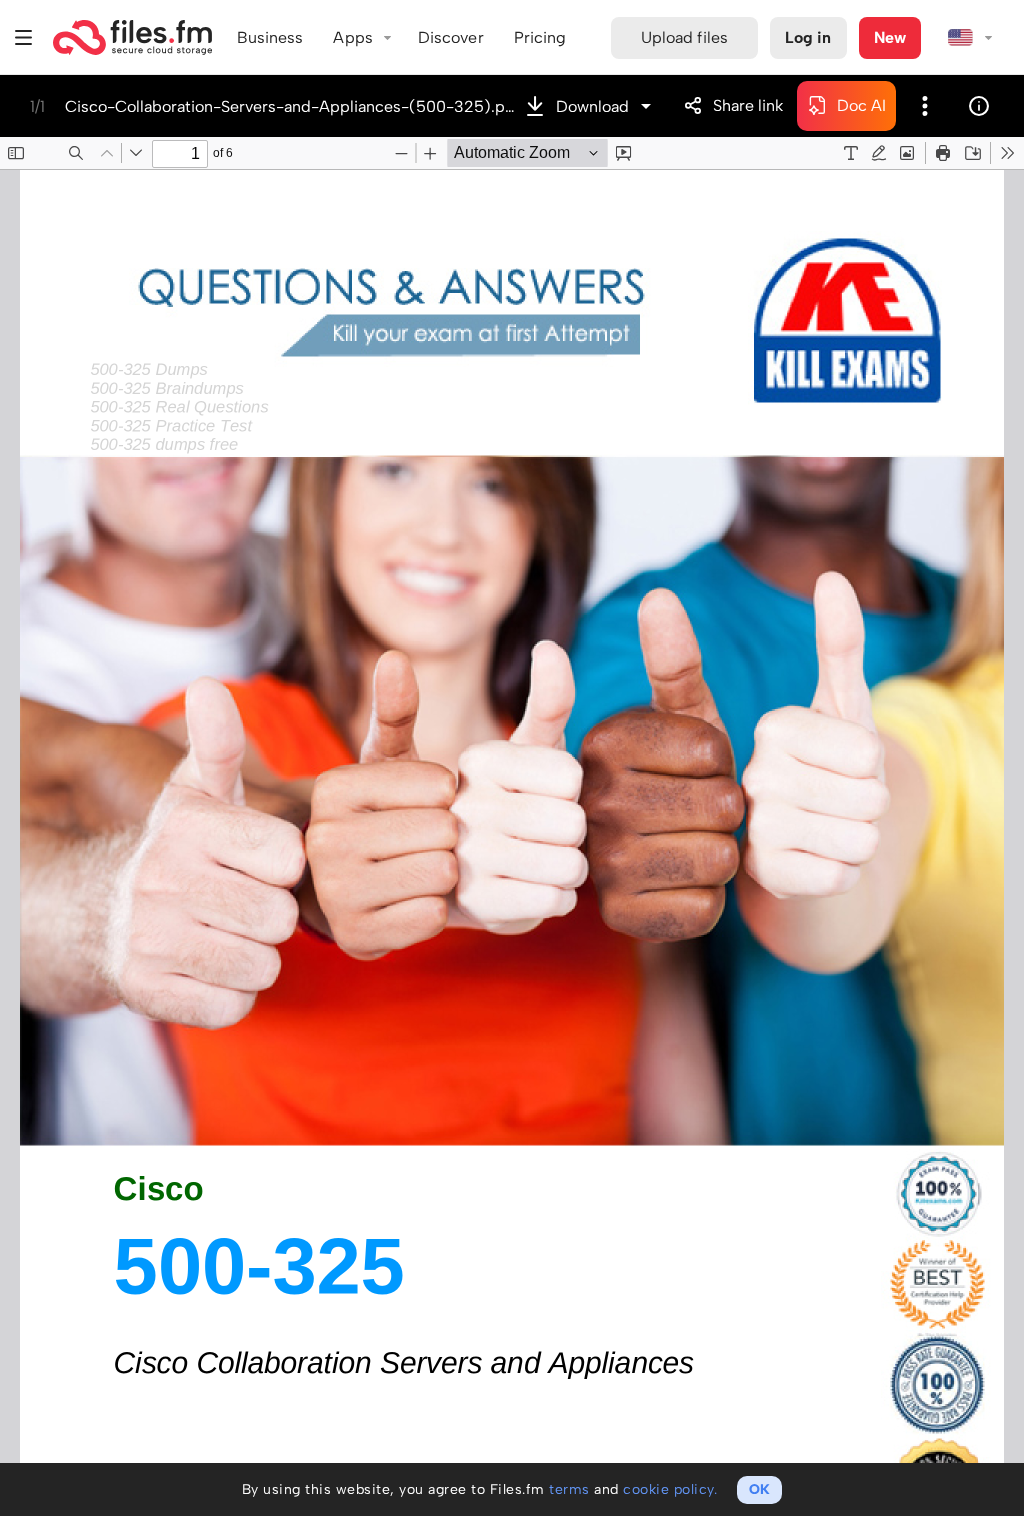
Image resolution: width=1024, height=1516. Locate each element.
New (890, 37)
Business (270, 37)
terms (569, 1489)
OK (759, 1489)
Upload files (684, 37)
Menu (24, 37)
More (925, 106)
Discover (451, 37)
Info (979, 106)
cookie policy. (670, 1489)
